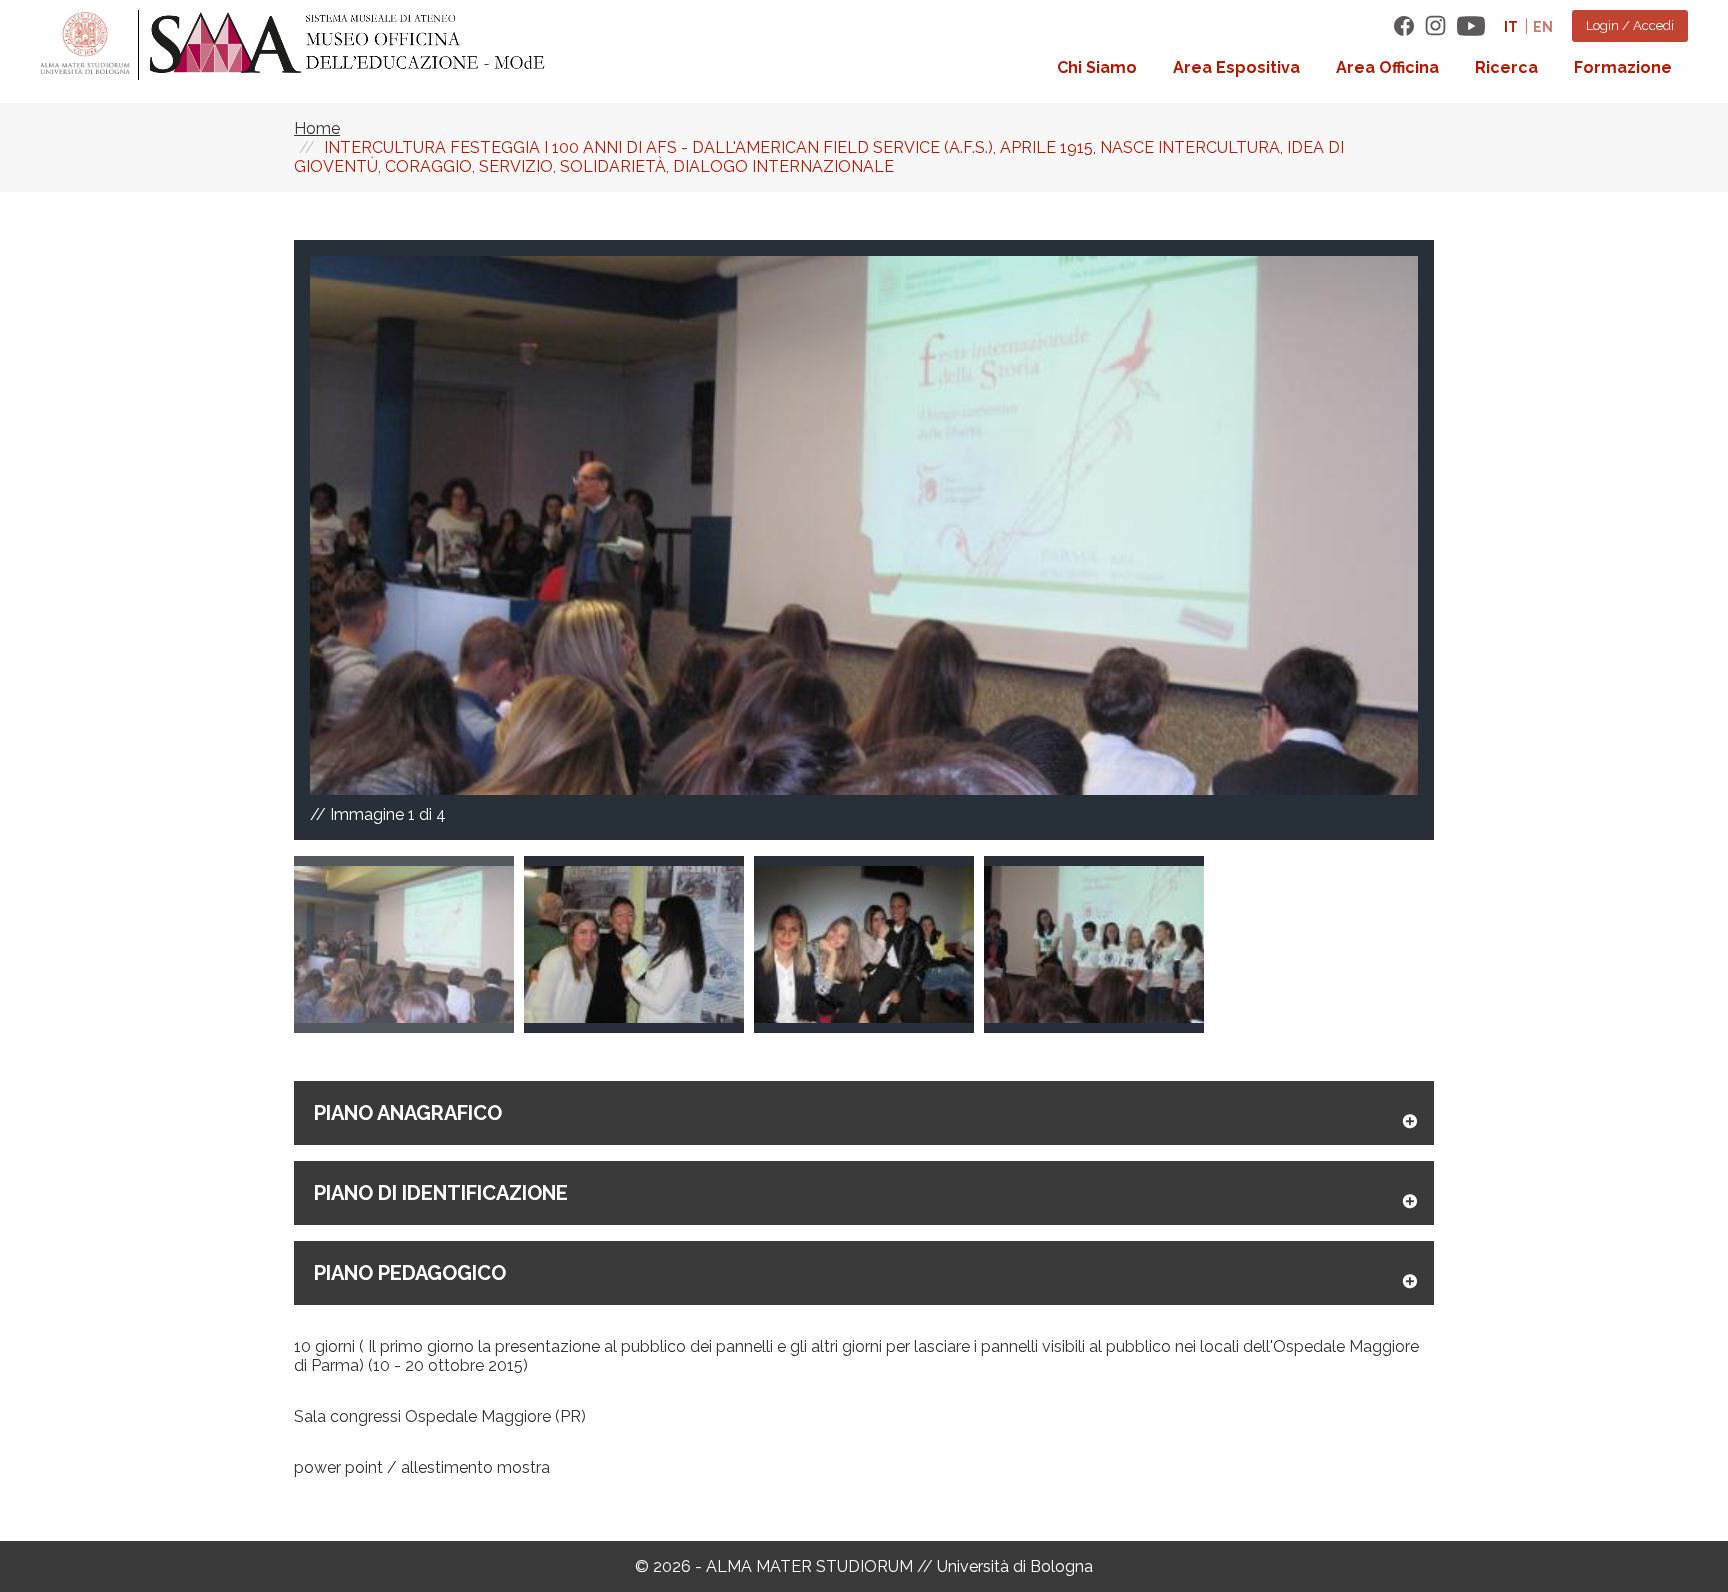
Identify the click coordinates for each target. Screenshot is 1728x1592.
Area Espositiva (1236, 67)
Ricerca (1506, 67)
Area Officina (1387, 67)
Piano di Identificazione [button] (441, 1193)
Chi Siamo (1097, 67)
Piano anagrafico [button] (408, 1113)
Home (317, 128)
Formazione (1623, 67)
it (1511, 27)
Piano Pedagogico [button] (410, 1273)
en (1543, 27)
